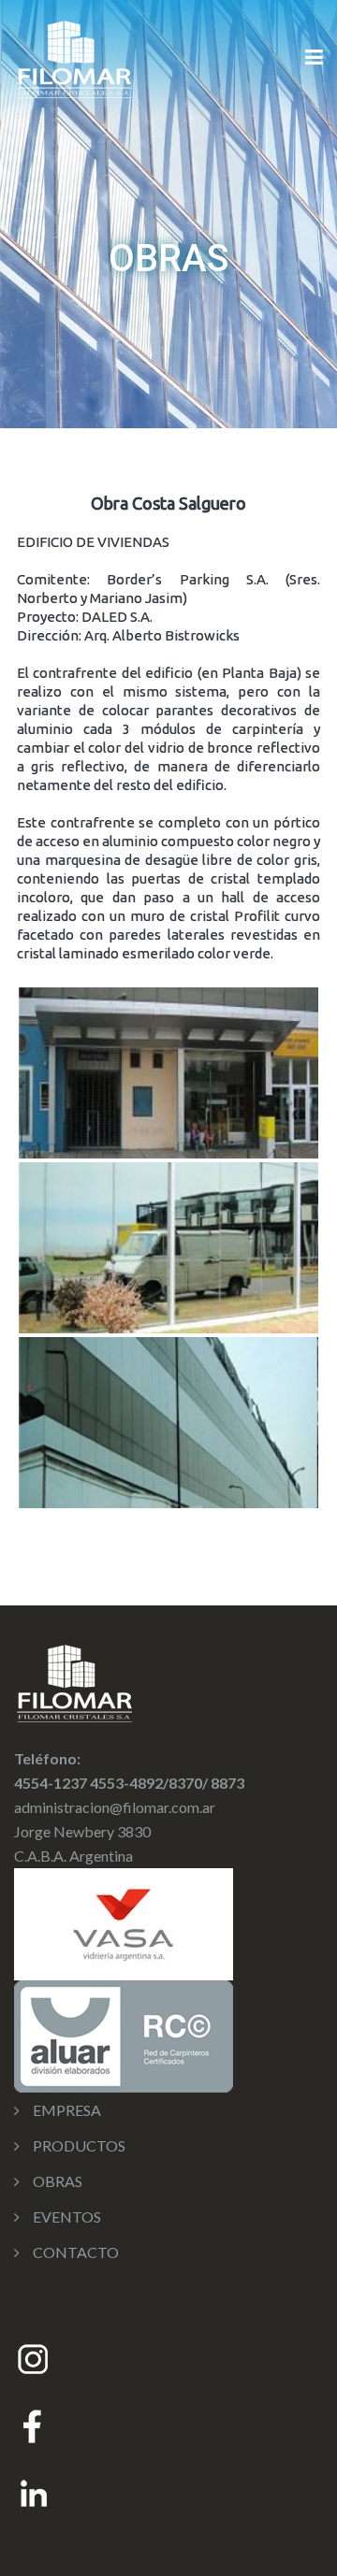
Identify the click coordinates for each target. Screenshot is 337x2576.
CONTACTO (76, 2252)
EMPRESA (67, 2110)
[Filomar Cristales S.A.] (74, 57)
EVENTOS (67, 2216)
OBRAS (58, 2181)
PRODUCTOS (79, 2145)
